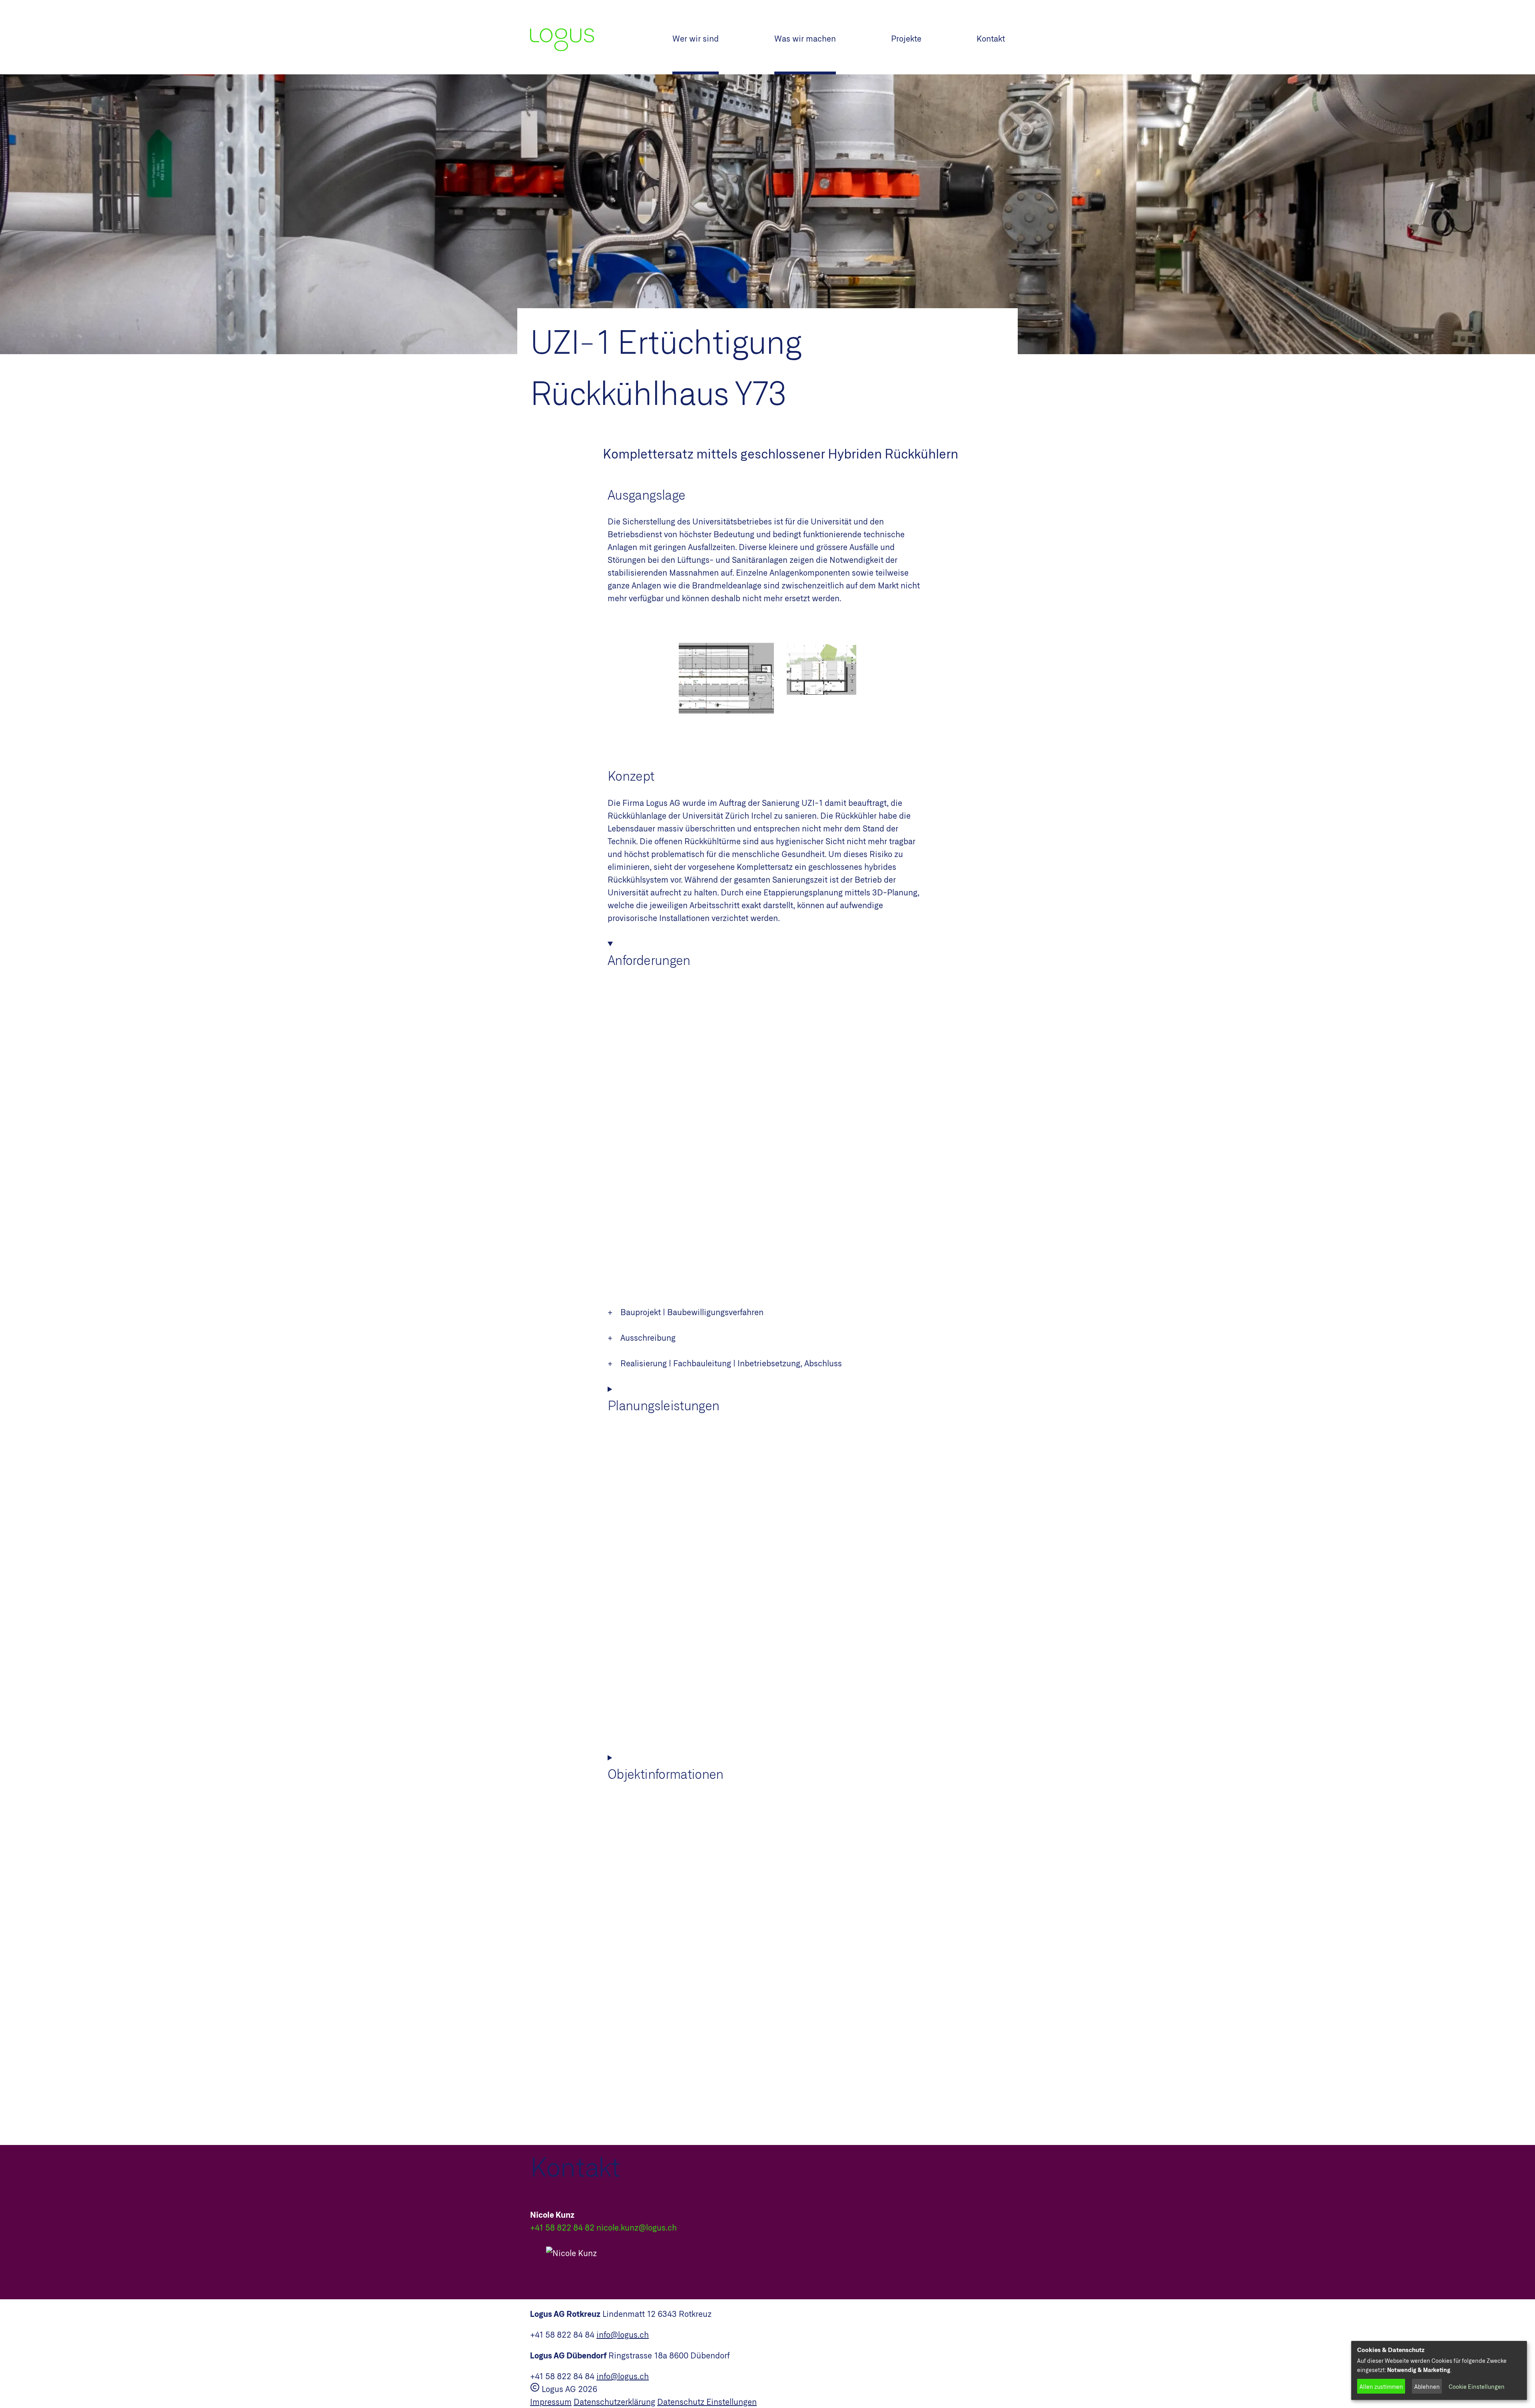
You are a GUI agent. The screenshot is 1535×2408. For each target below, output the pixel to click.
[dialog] (1439, 2370)
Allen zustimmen (1381, 2387)
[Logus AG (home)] (601, 37)
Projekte (906, 38)
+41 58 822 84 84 (562, 2334)
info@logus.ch (623, 2334)
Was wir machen (805, 38)
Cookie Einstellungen (1477, 2387)
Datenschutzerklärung (614, 2402)
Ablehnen (1427, 2387)
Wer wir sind (696, 38)
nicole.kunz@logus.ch (637, 2227)
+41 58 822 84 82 (562, 2227)
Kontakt (991, 38)
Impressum (551, 2402)
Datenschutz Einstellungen (707, 2402)
